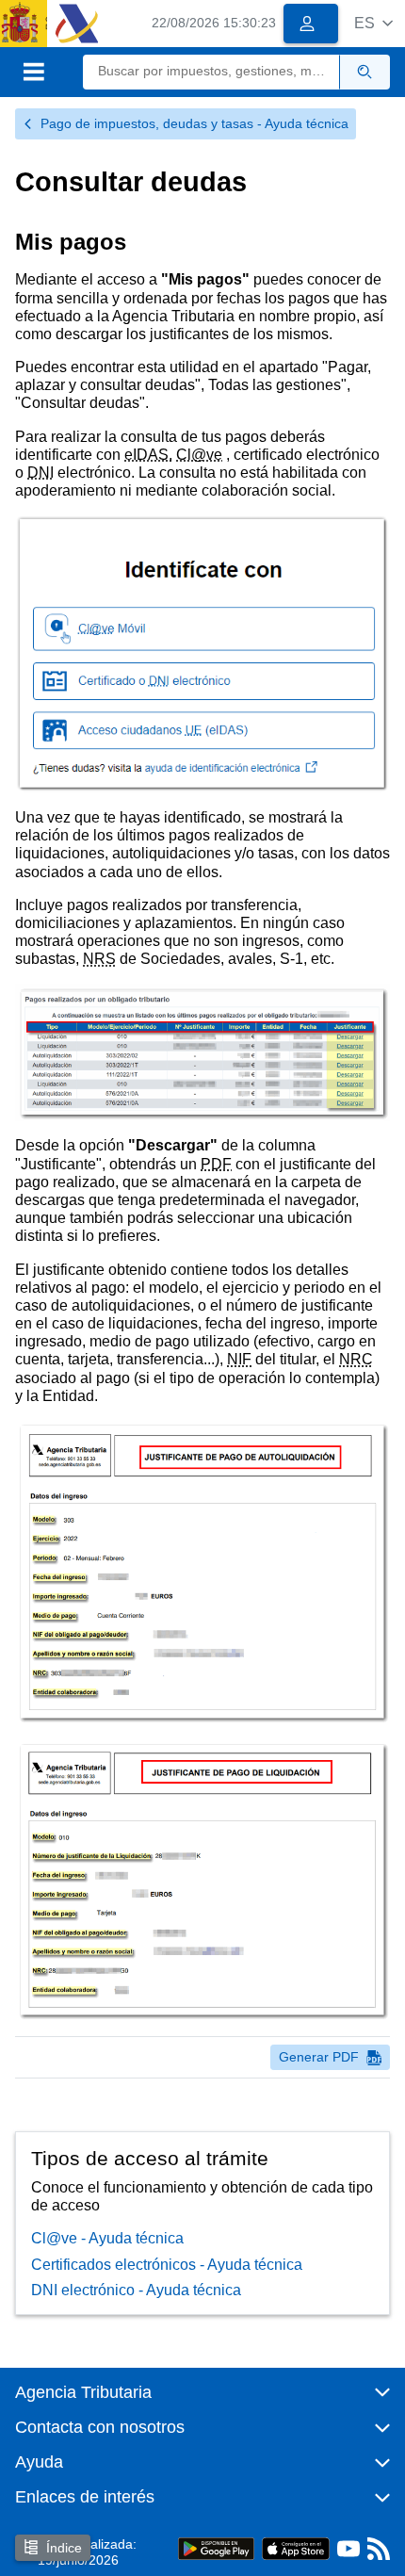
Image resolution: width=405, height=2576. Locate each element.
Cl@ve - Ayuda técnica (107, 2238)
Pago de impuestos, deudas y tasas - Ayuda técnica (194, 123)
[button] (373, 23)
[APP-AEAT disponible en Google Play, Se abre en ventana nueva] (216, 2548)
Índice (64, 2548)
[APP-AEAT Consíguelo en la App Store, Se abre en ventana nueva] (296, 2548)
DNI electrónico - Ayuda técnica (136, 2290)
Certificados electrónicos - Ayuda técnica (167, 2265)
